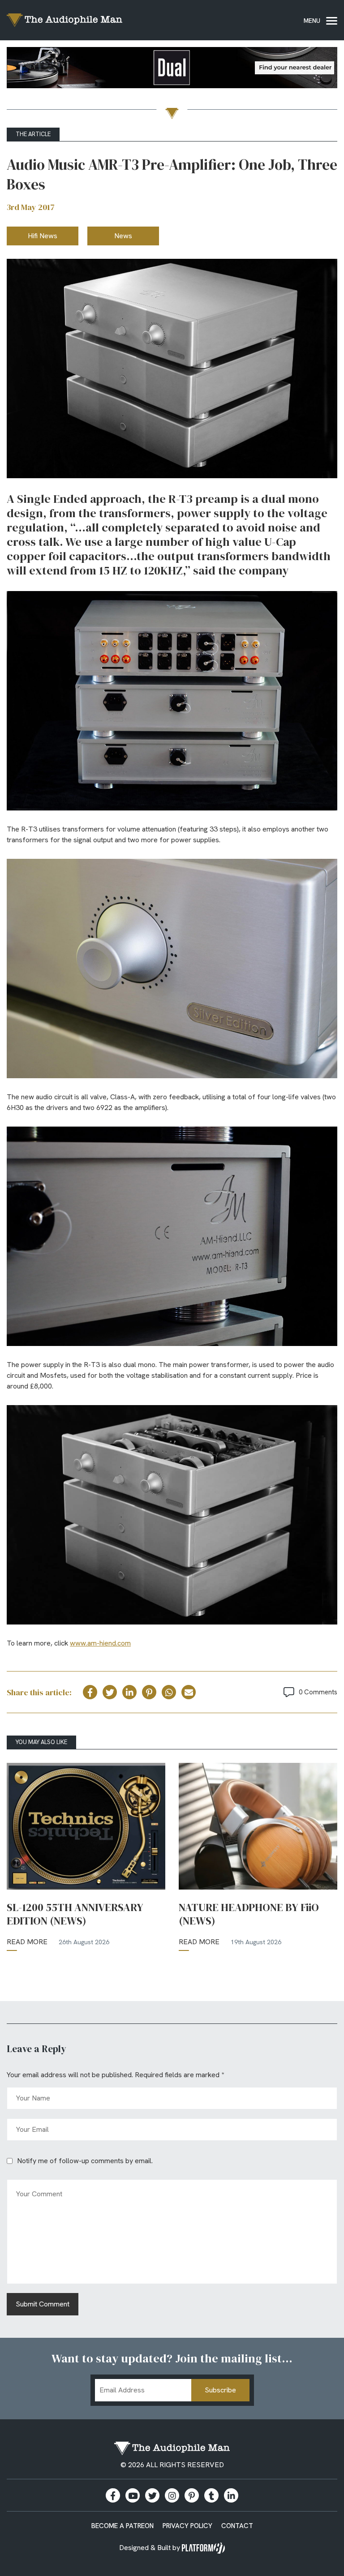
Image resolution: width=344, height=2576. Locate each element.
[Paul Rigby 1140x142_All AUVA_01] (172, 69)
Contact (237, 2526)
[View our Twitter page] (152, 2495)
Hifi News (43, 236)
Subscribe (220, 2390)
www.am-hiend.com (100, 1643)
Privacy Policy (187, 2526)
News (123, 236)
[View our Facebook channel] (133, 2495)
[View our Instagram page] (172, 2495)
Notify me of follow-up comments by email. (85, 2161)
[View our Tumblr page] (211, 2495)
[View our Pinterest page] (192, 2495)
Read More (27, 1942)
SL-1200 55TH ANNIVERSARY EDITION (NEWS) (75, 1914)
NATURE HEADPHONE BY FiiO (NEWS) (249, 1914)
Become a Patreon (123, 2526)
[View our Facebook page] (113, 2495)
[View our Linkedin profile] (231, 2495)
